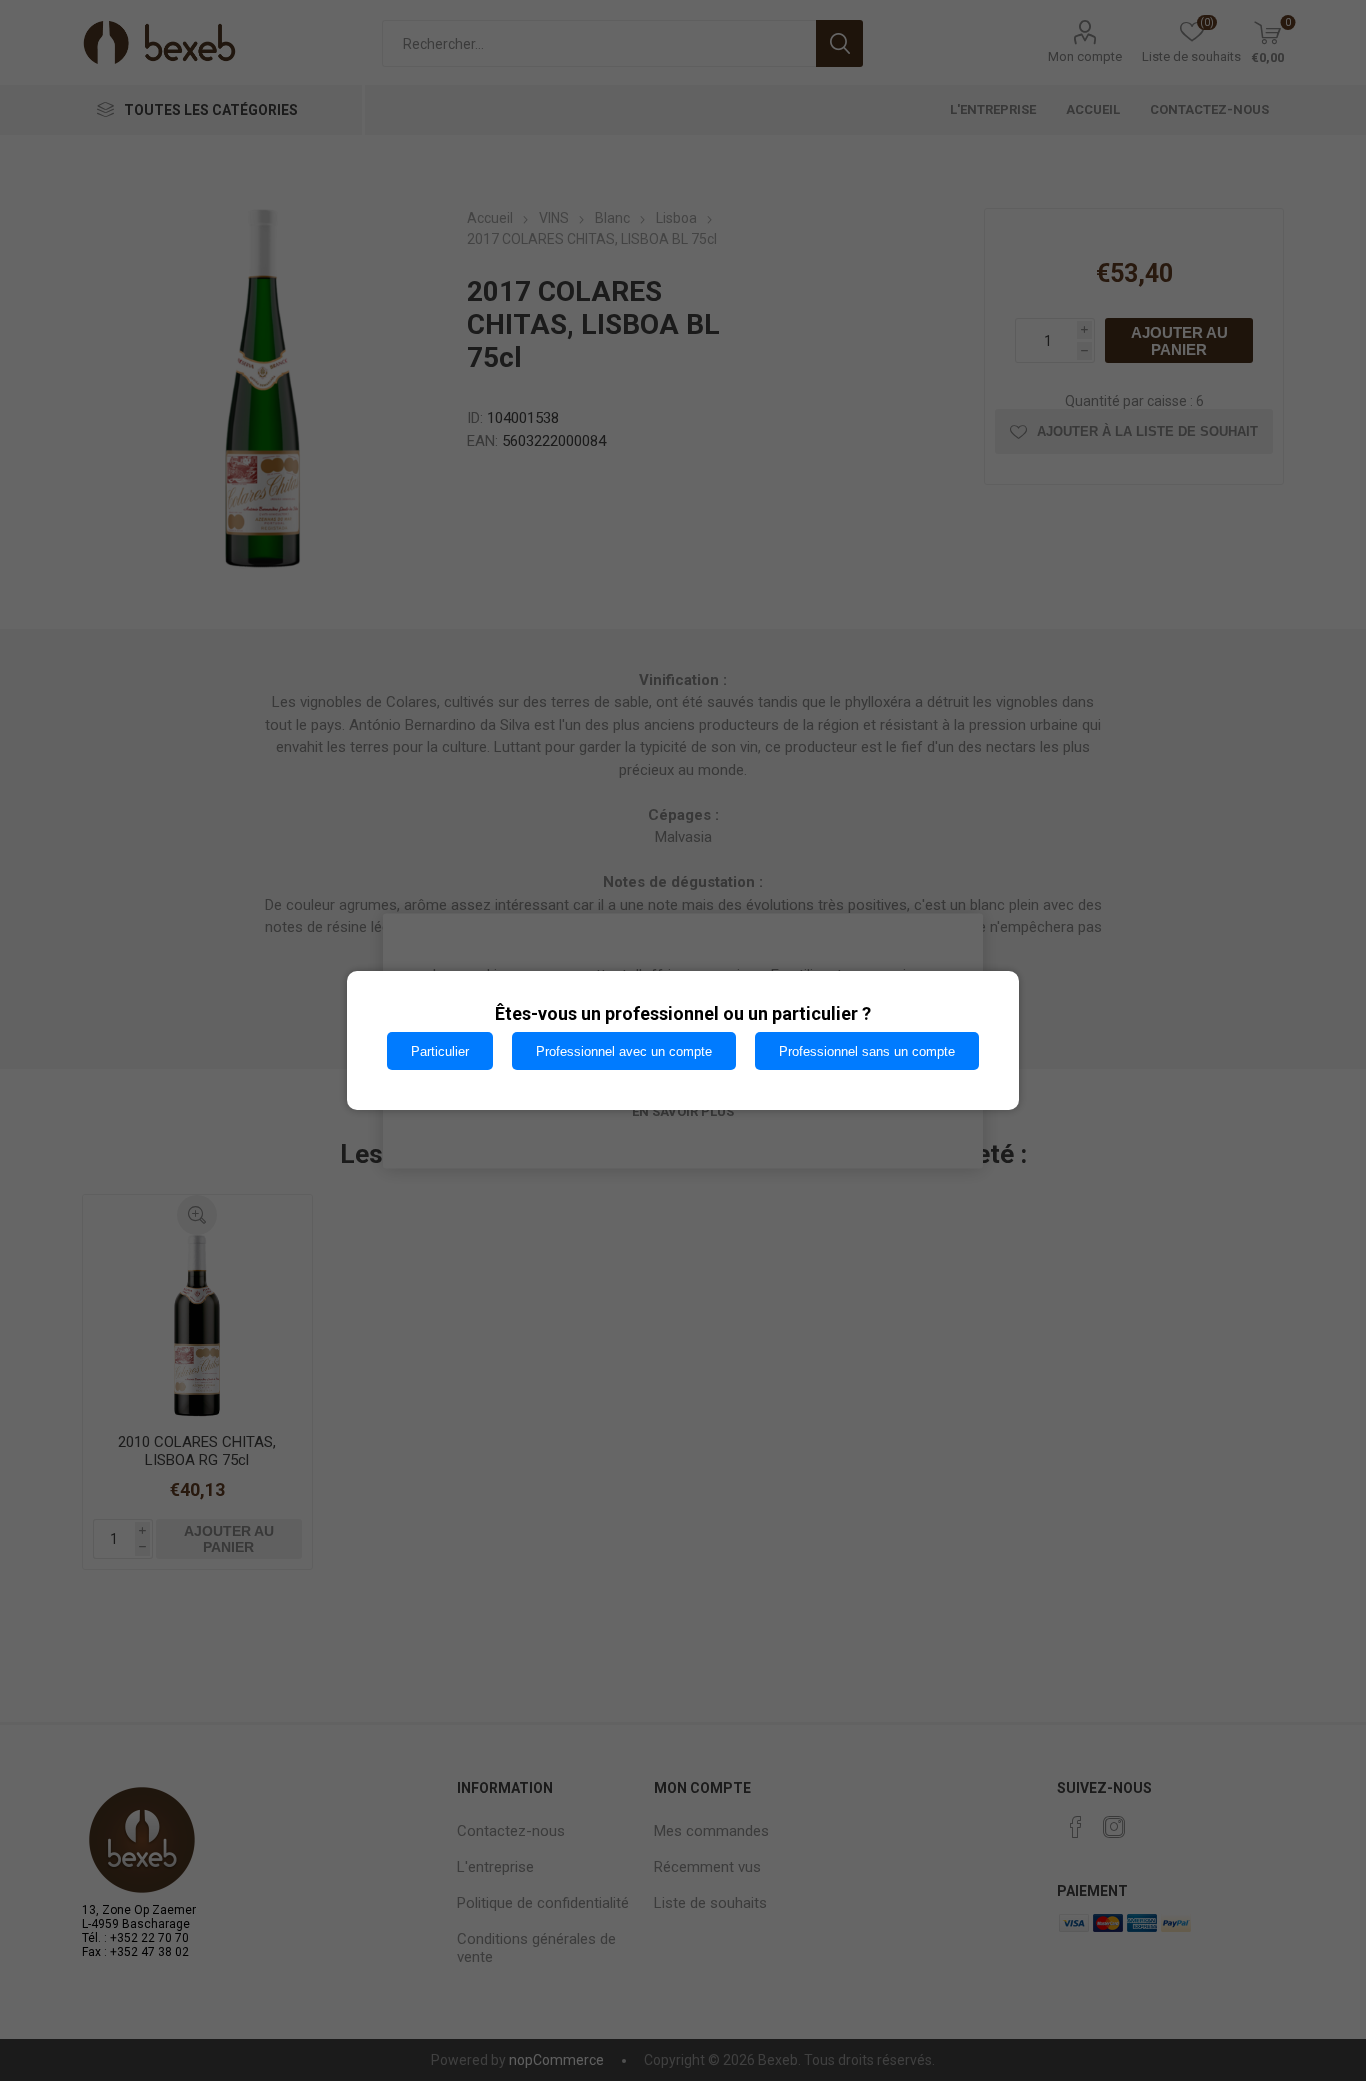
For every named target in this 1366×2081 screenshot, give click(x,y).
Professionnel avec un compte (624, 1051)
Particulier (440, 1051)
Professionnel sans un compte (867, 1051)
